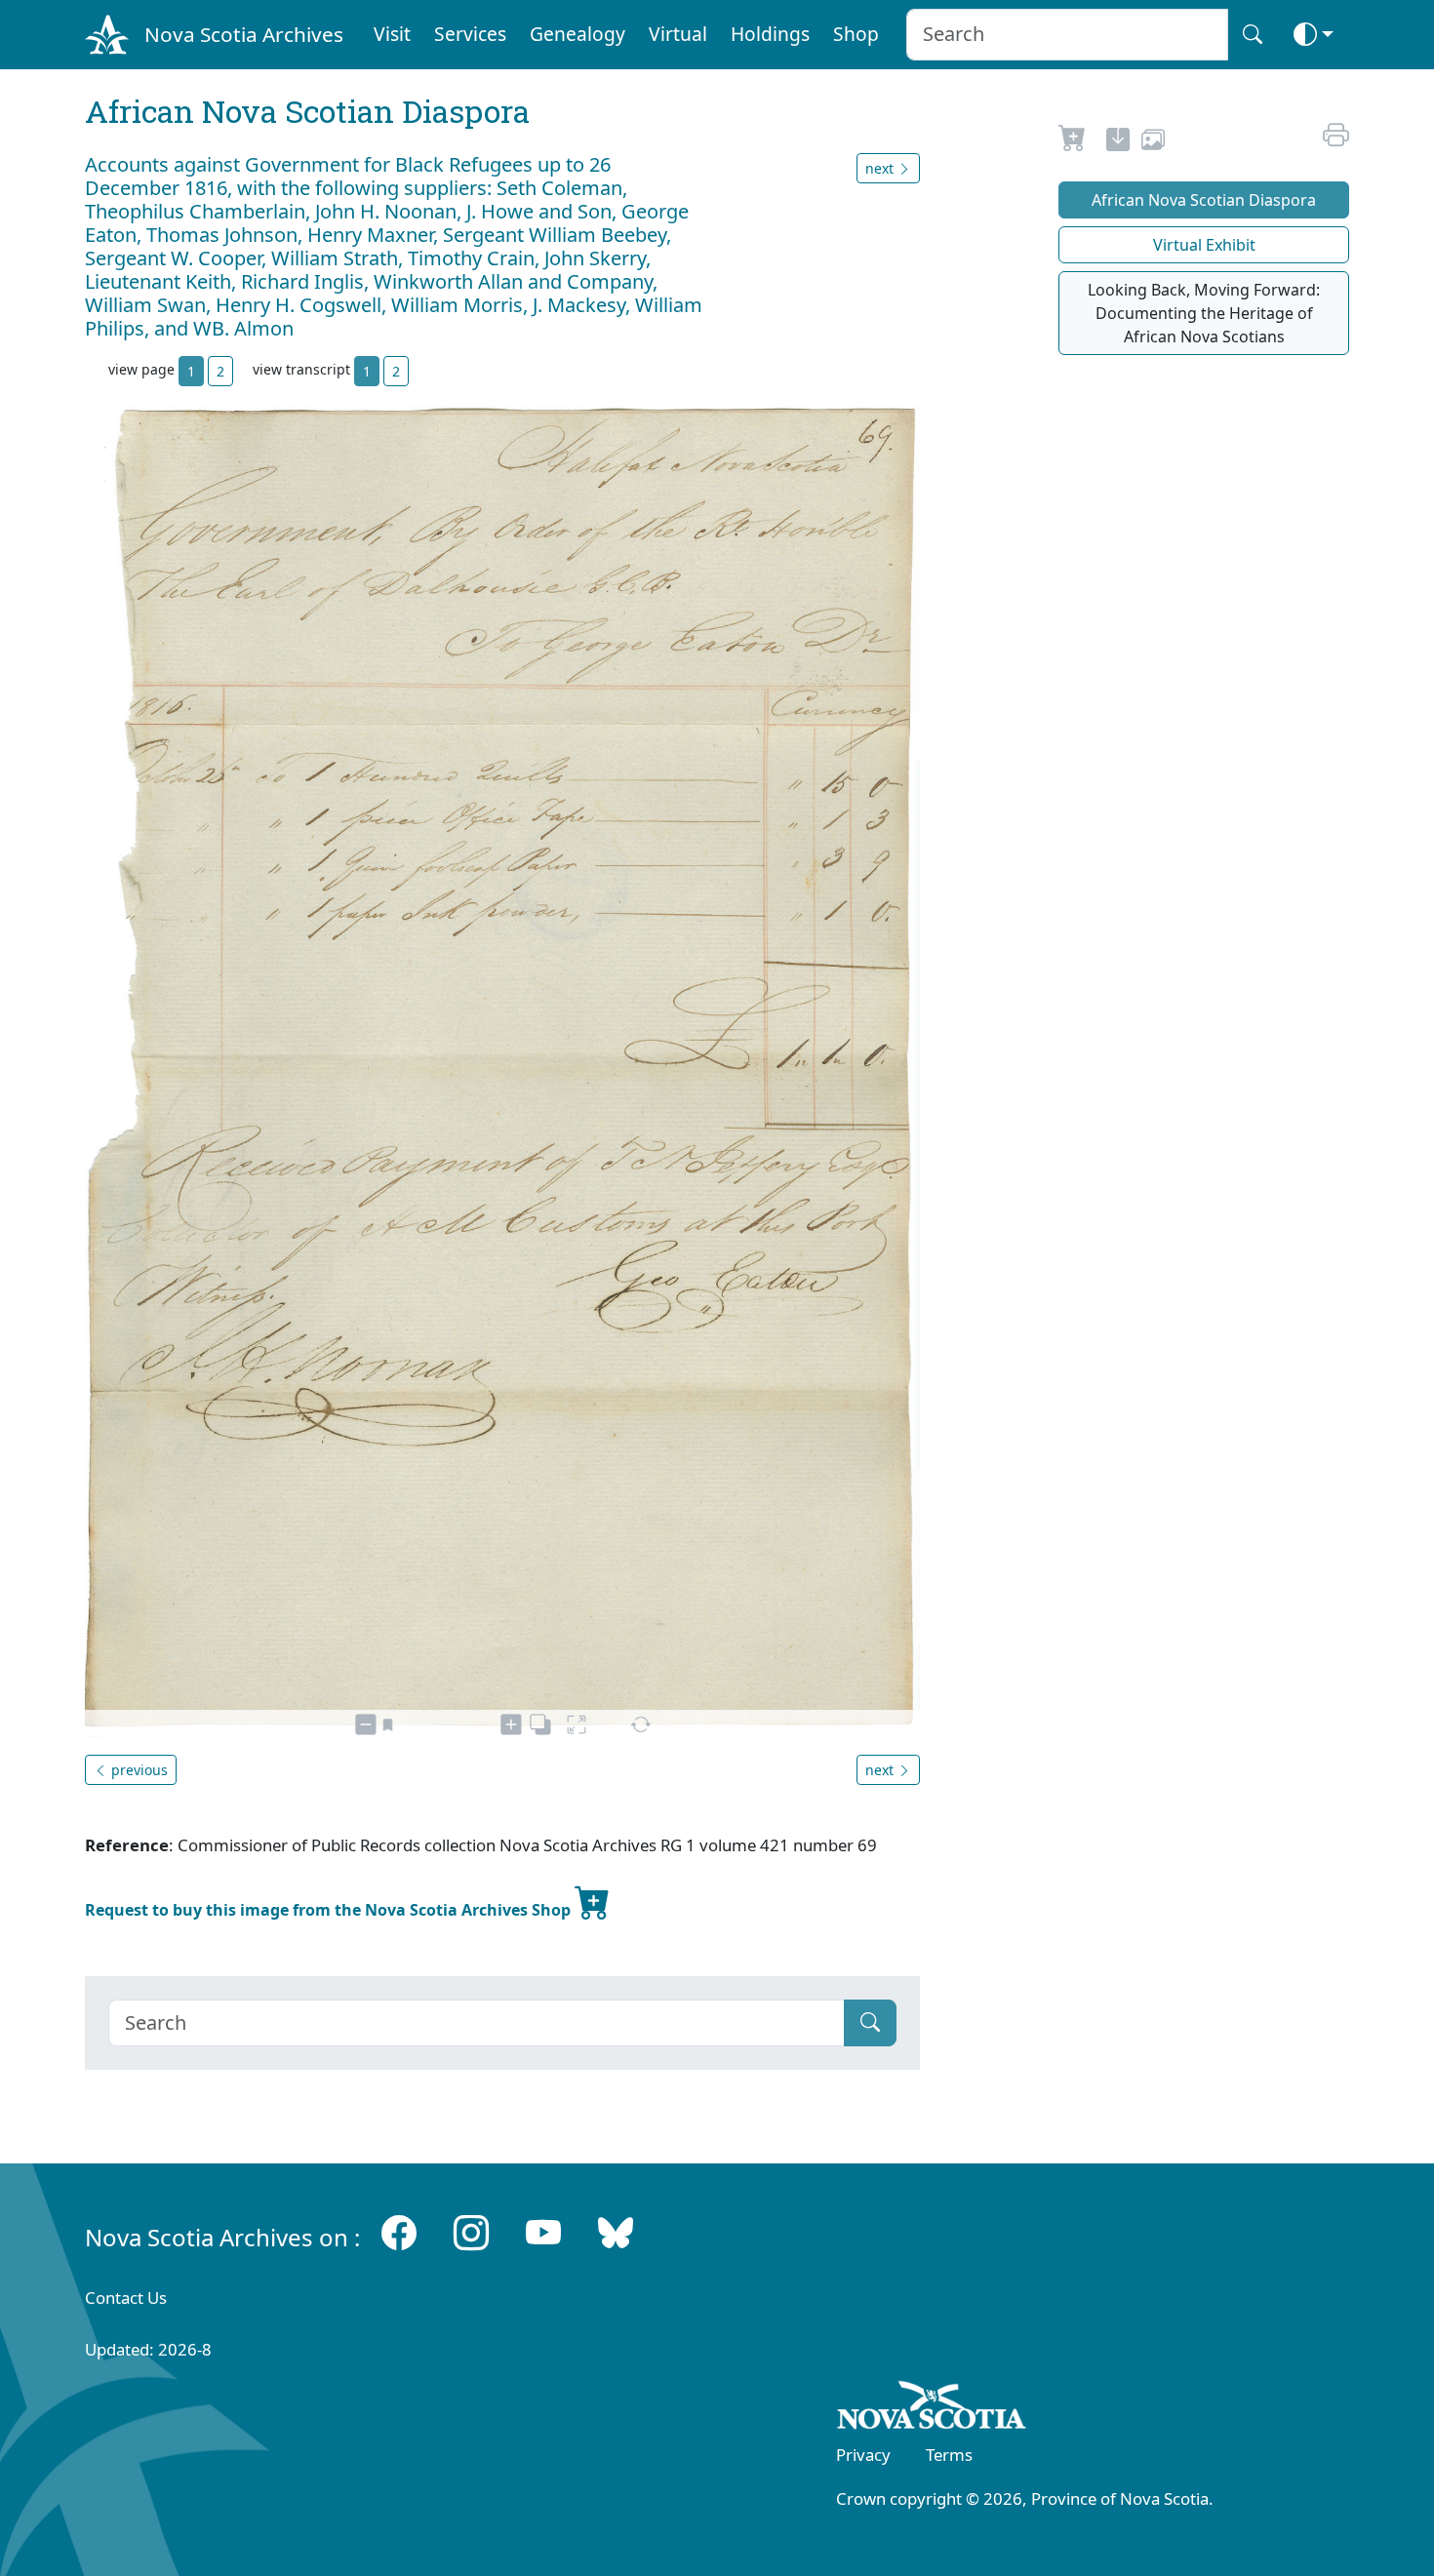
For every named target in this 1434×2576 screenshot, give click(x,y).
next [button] (881, 168)
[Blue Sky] (616, 2233)
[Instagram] (471, 2233)
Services (470, 34)
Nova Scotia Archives (244, 34)
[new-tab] (1118, 142)
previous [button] (138, 1770)
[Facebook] (399, 2233)
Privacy (863, 2455)
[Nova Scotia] (932, 2409)
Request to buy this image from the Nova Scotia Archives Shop (330, 1910)
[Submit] (870, 2023)
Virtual (678, 34)
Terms (949, 2455)
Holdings (770, 34)
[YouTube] (543, 2233)
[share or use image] (1153, 142)
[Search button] (1253, 35)
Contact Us (126, 2298)
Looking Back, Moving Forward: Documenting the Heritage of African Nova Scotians (1204, 313)
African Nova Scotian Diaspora (1204, 200)
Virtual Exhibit (1204, 245)
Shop (856, 34)
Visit (392, 34)
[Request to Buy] (1073, 142)
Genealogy (578, 34)
